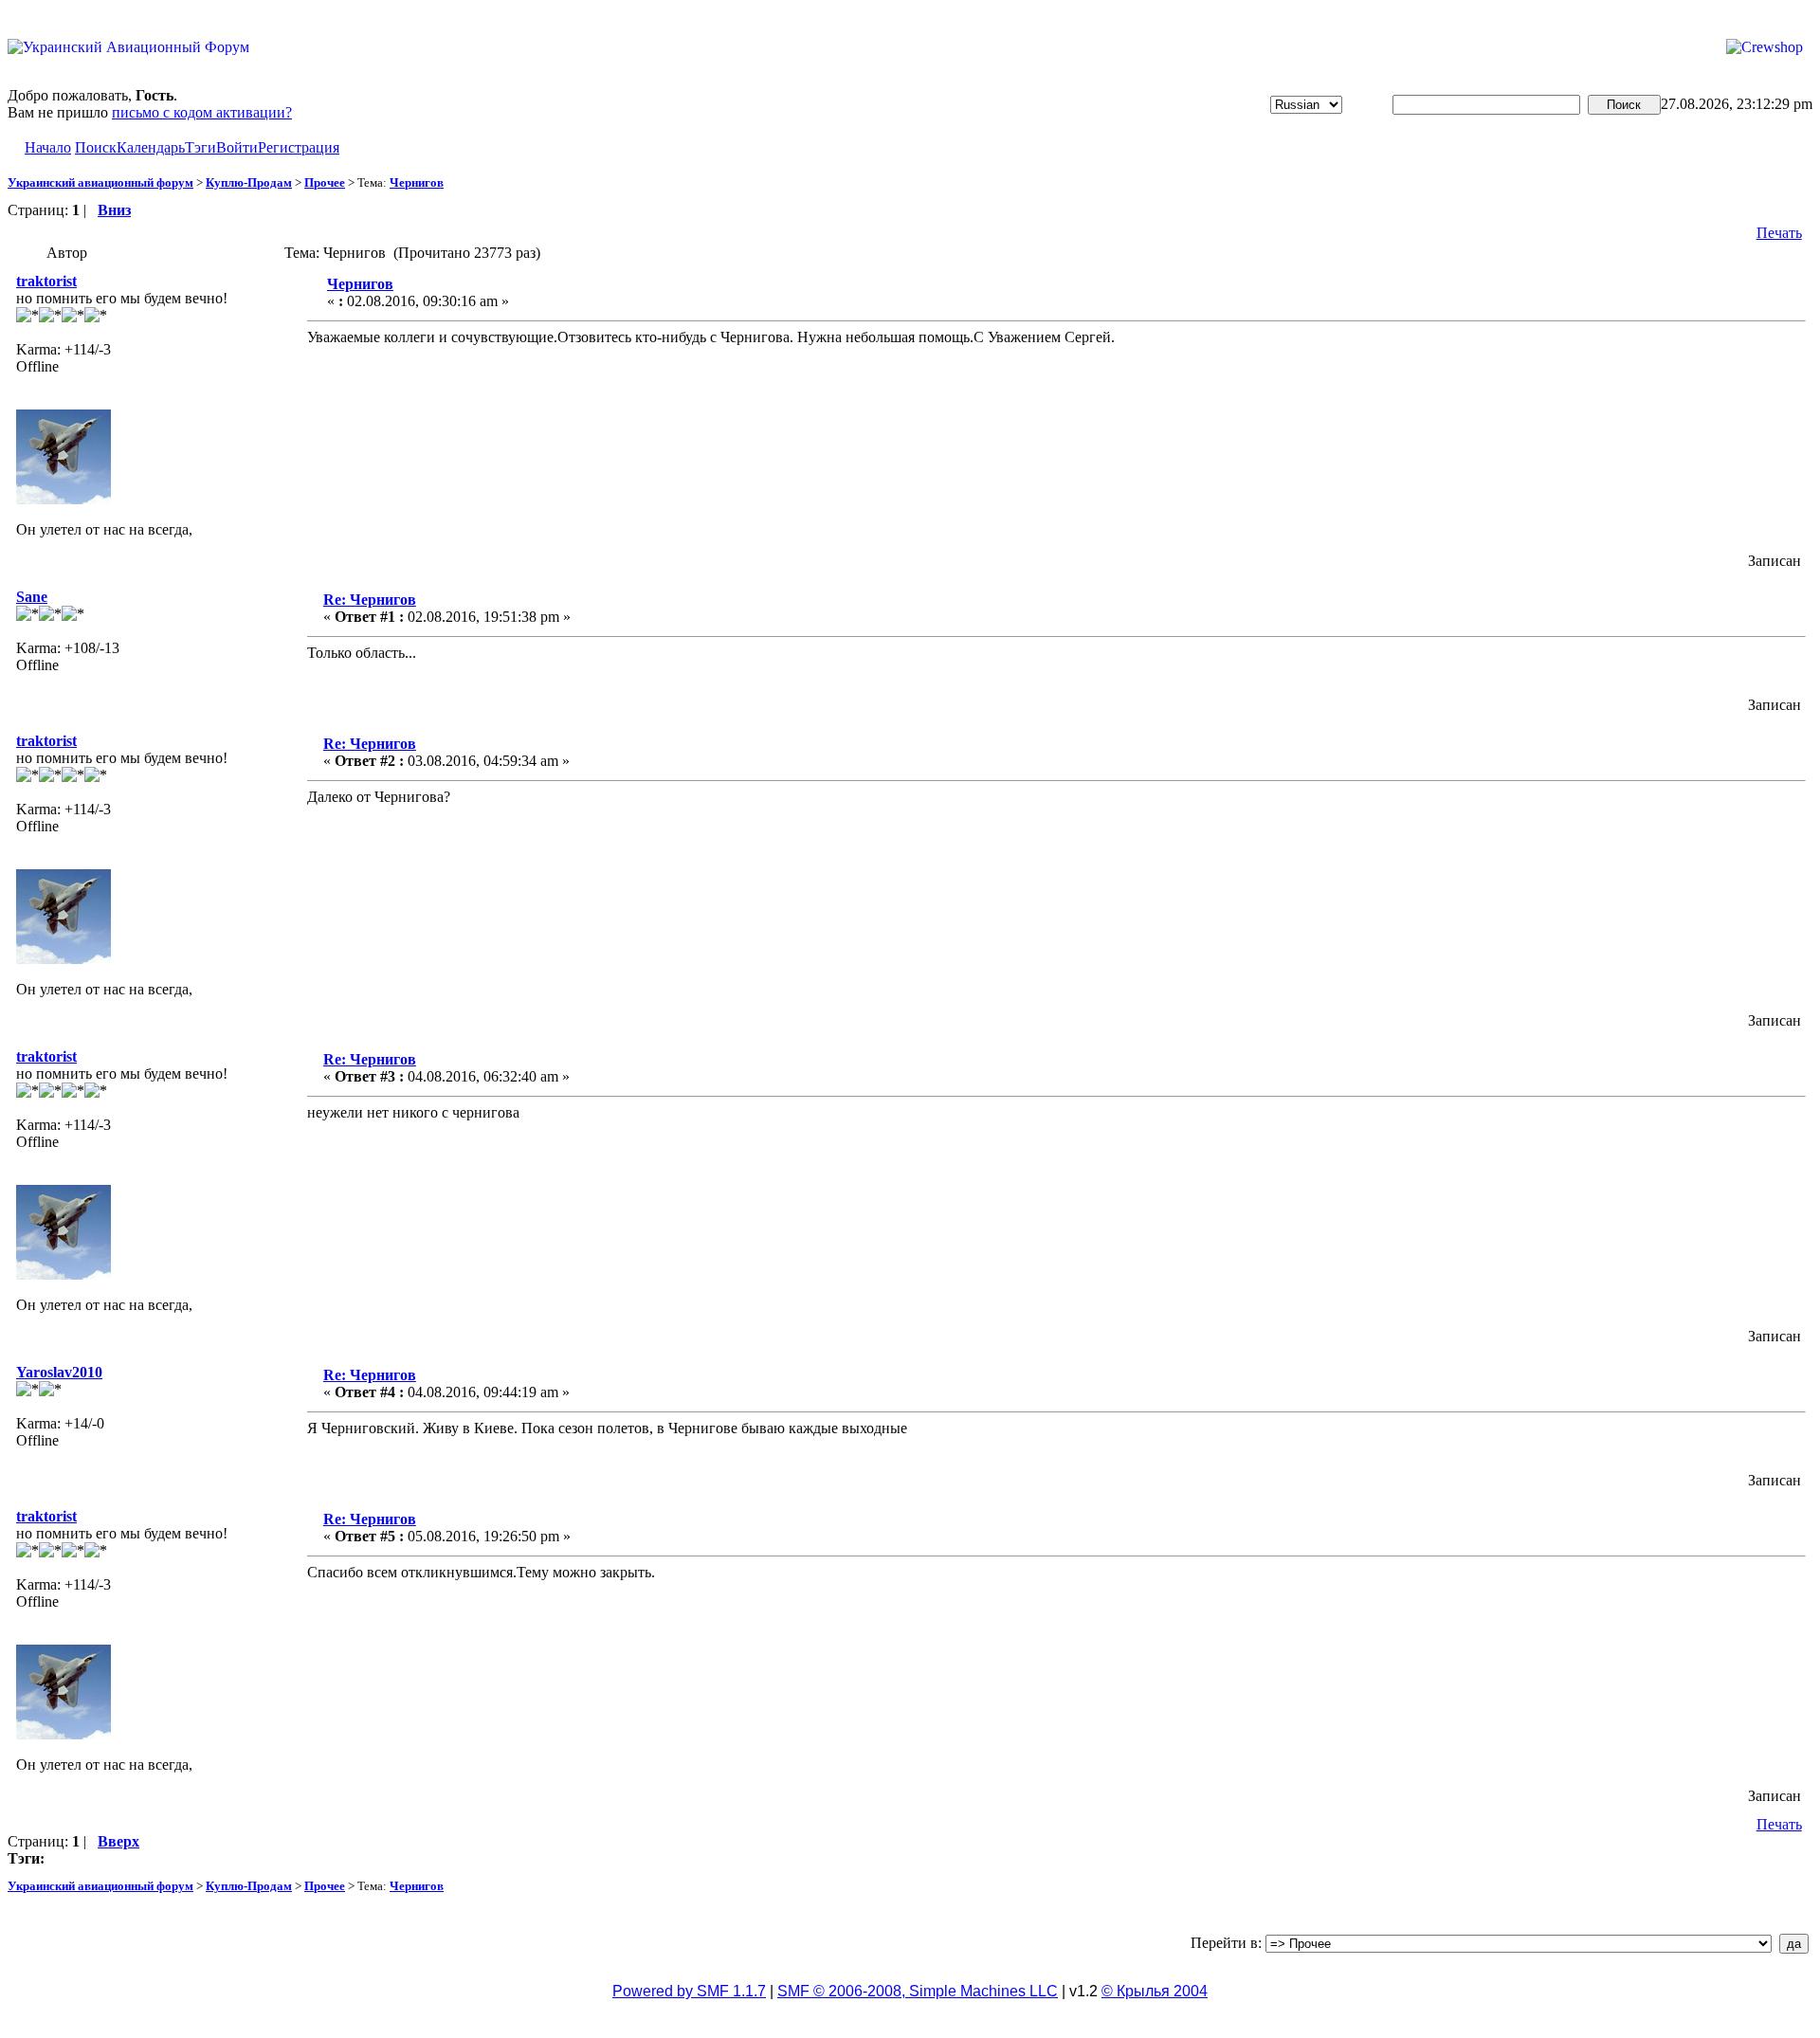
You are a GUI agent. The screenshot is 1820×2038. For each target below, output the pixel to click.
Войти (237, 147)
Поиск (96, 147)
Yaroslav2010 (59, 1372)
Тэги (200, 147)
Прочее (325, 182)
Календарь (151, 147)
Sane (32, 597)
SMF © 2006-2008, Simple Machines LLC (918, 1991)
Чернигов (417, 182)
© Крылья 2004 (1155, 1991)
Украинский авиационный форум (100, 182)
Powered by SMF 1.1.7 (689, 1991)
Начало (48, 147)
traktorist (46, 281)
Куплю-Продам (249, 182)
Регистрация (299, 147)
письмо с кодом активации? (202, 112)
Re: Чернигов (370, 600)
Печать (1779, 233)
